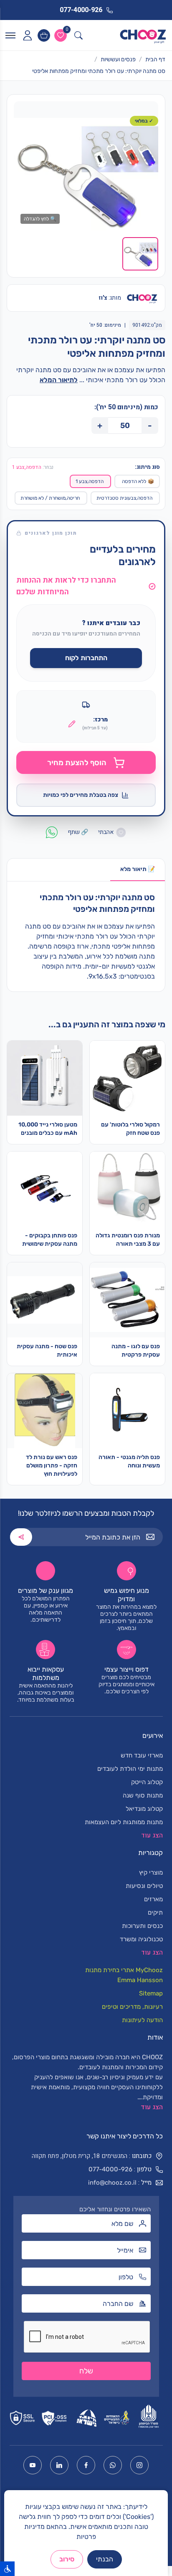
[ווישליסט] (61, 35)
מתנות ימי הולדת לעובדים (130, 1769)
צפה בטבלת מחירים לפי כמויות (81, 795)
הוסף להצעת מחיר (77, 763)
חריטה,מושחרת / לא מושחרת (50, 498)
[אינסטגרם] (139, 2465)
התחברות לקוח (86, 658)
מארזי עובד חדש (142, 1755)
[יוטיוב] (33, 2465)
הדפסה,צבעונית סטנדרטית (124, 498)
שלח (86, 2371)
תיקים (155, 1913)
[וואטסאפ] (113, 2465)
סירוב (67, 2559)
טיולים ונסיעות (144, 1886)
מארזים (153, 1899)
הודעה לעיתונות (142, 2020)
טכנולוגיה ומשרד (141, 1939)
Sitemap (151, 1993)
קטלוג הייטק (147, 1782)
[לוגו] (143, 35)
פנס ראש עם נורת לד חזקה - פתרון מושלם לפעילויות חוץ (52, 1466)
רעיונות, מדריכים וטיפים (132, 2007)
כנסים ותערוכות (142, 1926)
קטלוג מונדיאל (144, 1809)
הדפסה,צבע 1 (90, 481)
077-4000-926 (110, 2169)
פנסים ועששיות (118, 59)
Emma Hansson (140, 1980)
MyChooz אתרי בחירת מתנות (124, 1970)
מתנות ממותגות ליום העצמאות (124, 1822)
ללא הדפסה (138, 481)
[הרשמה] (21, 1537)
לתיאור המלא (59, 380)
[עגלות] (44, 35)
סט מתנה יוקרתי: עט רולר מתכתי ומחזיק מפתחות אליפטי (99, 71)
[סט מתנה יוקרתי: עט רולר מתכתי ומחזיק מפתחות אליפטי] (86, 174)
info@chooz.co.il (112, 2183)
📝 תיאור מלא (138, 869)
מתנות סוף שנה (143, 1795)
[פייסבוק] (86, 2465)
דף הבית (155, 59)
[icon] (27, 35)
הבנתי (105, 2559)
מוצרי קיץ (151, 1873)
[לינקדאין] (59, 2465)
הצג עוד (152, 2107)
